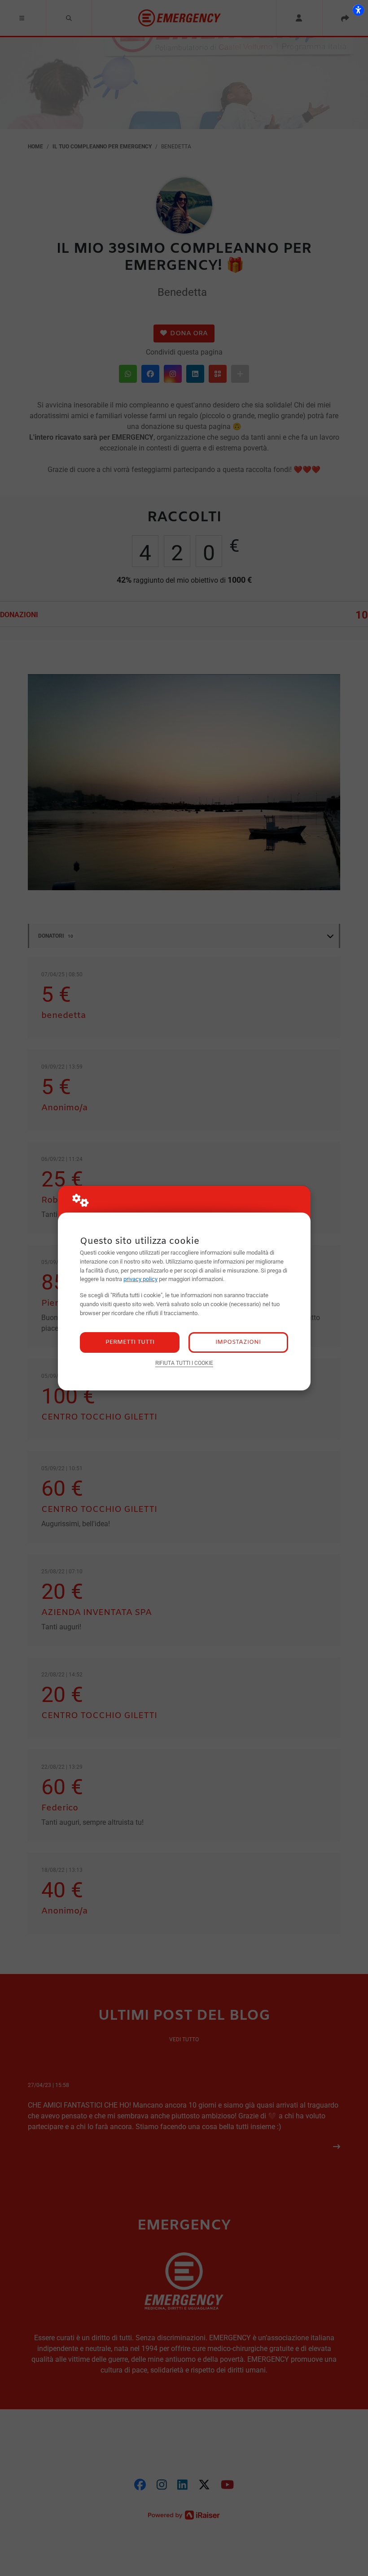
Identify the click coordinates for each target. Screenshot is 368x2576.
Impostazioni (238, 1342)
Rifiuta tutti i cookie (184, 1363)
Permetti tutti (130, 1342)
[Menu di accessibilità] (358, 10)
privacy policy (140, 1279)
